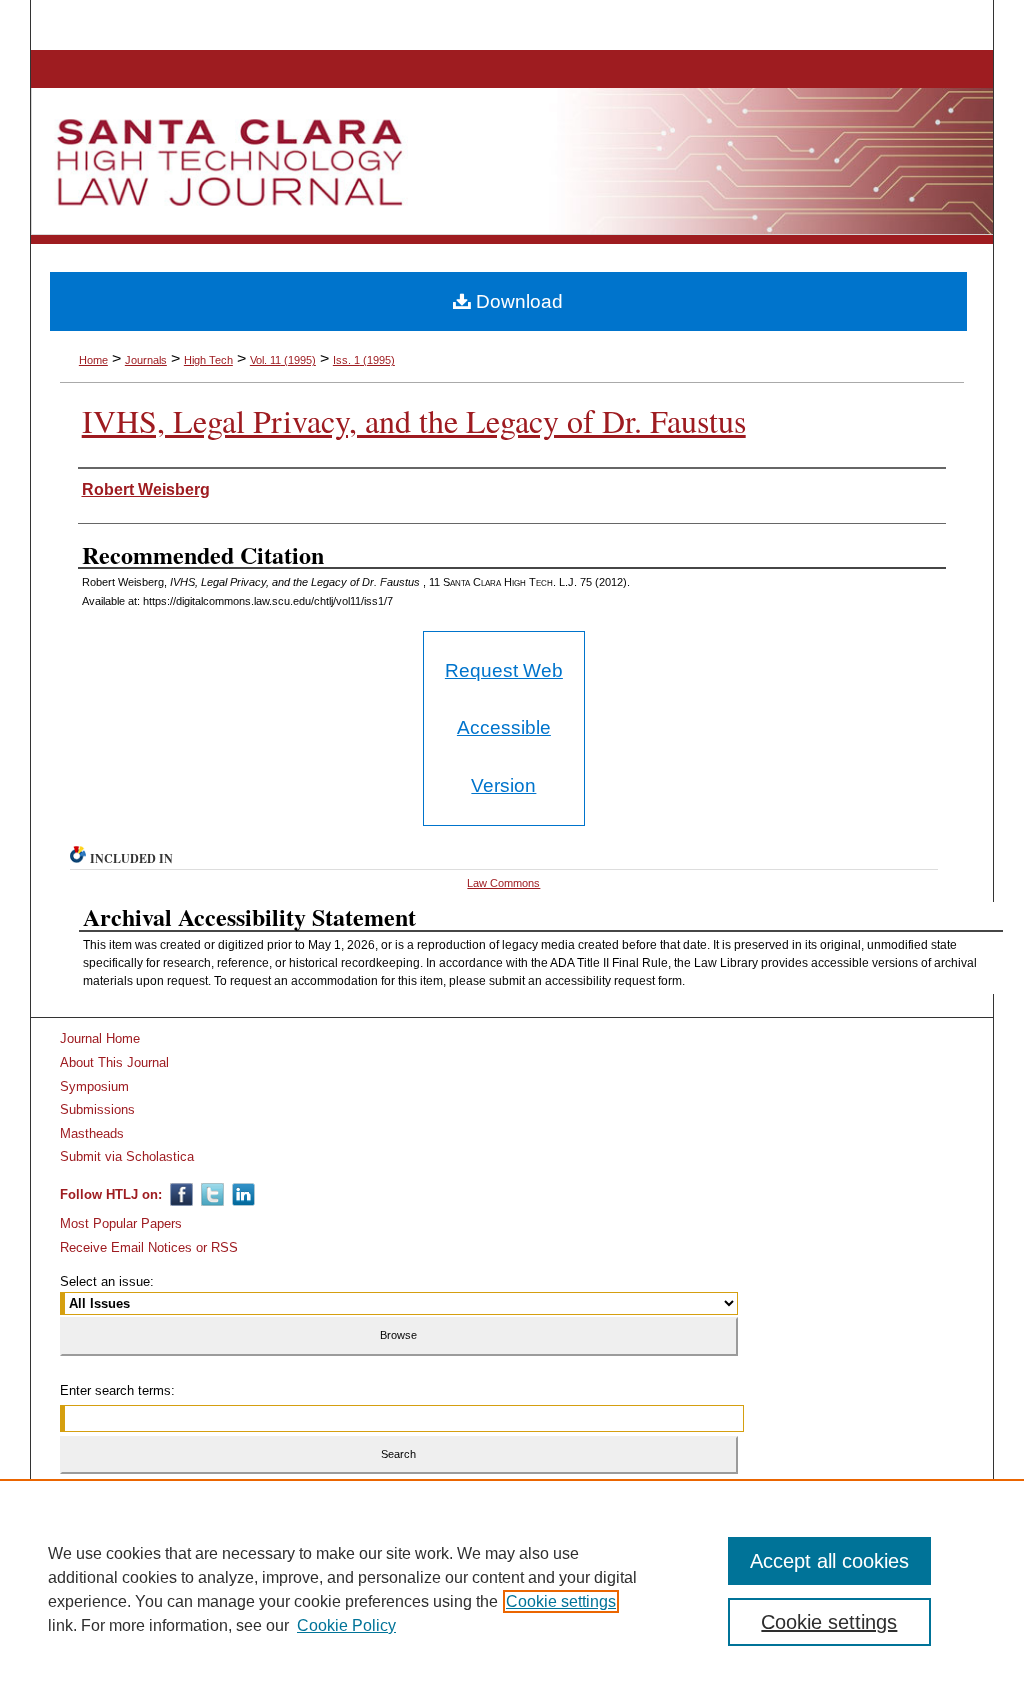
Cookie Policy (346, 1625)
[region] (512, 1589)
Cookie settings (561, 1601)
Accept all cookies (829, 1561)
